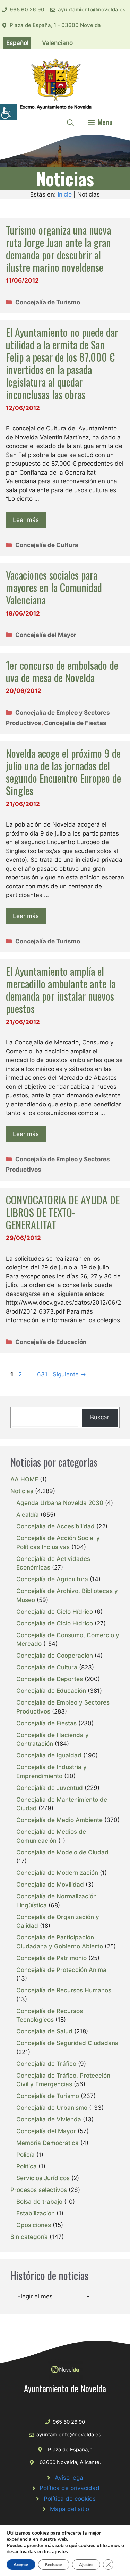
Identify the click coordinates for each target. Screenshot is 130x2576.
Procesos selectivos (39, 2190)
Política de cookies (70, 2499)
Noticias (22, 1491)
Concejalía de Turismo (48, 302)
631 (43, 1374)
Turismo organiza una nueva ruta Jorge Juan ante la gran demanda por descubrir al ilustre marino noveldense (58, 249)
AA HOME (24, 1479)
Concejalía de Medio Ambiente (59, 1820)
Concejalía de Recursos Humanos (64, 1990)
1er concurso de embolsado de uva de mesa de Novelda (62, 671)
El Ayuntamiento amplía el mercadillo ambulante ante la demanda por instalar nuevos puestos (61, 990)
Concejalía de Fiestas (75, 723)
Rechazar (54, 2565)
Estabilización (36, 2213)
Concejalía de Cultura (47, 545)
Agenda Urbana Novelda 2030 (60, 1503)
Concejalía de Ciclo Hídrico (55, 1612)
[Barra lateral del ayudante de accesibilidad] (8, 112)
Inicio (65, 194)
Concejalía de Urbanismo (52, 2108)
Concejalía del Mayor (46, 635)
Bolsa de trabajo (39, 2202)
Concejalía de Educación (51, 1342)
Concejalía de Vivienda (49, 2119)
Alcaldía (28, 1515)
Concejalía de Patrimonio (51, 1958)
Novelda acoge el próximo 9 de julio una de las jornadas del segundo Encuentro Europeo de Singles (63, 772)
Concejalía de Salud (44, 2031)
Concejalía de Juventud (50, 1788)
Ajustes (86, 2565)
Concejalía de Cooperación (55, 1656)
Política (27, 2166)
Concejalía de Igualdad (49, 1755)
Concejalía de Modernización (57, 1873)
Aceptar (21, 2565)
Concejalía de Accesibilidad (55, 1526)
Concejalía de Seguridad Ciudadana (67, 2043)
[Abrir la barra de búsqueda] (70, 122)
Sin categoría (29, 2237)
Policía (25, 2155)
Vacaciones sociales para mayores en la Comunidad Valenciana (54, 587)
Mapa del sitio (70, 2509)
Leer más (26, 520)
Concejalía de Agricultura (52, 1579)
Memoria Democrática (47, 2143)
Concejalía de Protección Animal (62, 1970)
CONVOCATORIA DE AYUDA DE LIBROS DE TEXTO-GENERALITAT (63, 1212)
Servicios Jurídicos (43, 2178)
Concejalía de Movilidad (50, 1885)
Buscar (100, 1417)
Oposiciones (34, 2225)
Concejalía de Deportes (50, 1679)
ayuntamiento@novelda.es (92, 9)
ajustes (60, 2552)
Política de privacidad (70, 2488)
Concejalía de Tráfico (46, 2064)
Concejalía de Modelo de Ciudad (62, 1852)
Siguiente (69, 1374)
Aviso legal (70, 2478)
